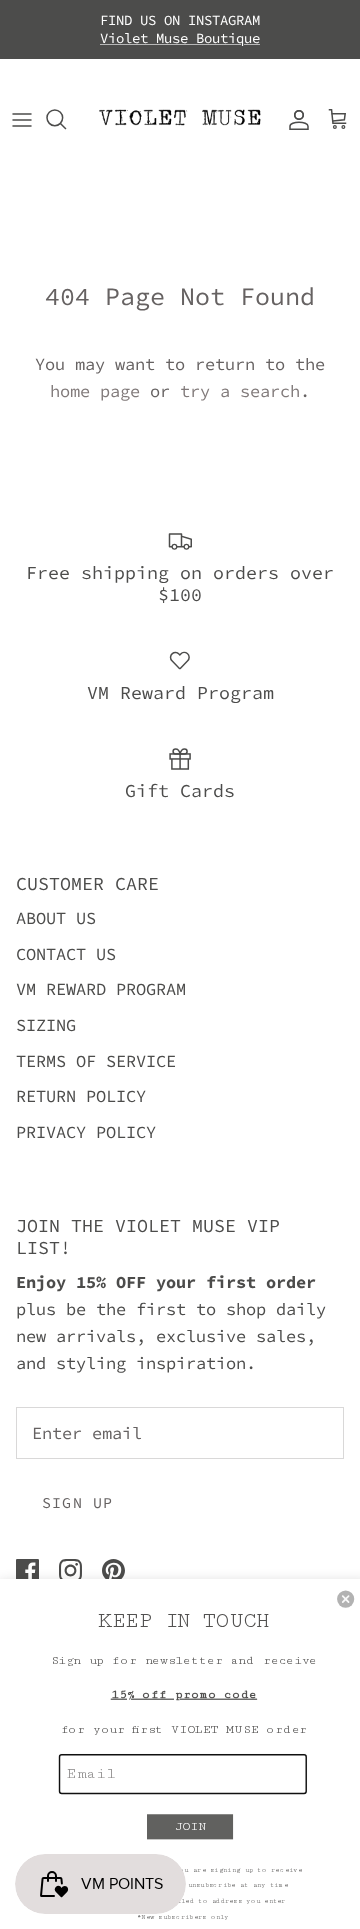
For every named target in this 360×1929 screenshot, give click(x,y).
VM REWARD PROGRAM (101, 989)
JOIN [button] (190, 1826)
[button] (345, 1599)
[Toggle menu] (22, 119)
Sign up (77, 1502)
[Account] (294, 119)
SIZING (46, 1025)
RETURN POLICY (81, 1096)
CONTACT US (66, 954)
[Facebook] (27, 1570)
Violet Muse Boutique (180, 38)
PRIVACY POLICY (86, 1132)
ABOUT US (56, 918)
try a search (240, 391)
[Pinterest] (113, 1570)
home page (95, 391)
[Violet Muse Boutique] (180, 119)
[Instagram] (70, 1570)
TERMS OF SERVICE (96, 1061)
